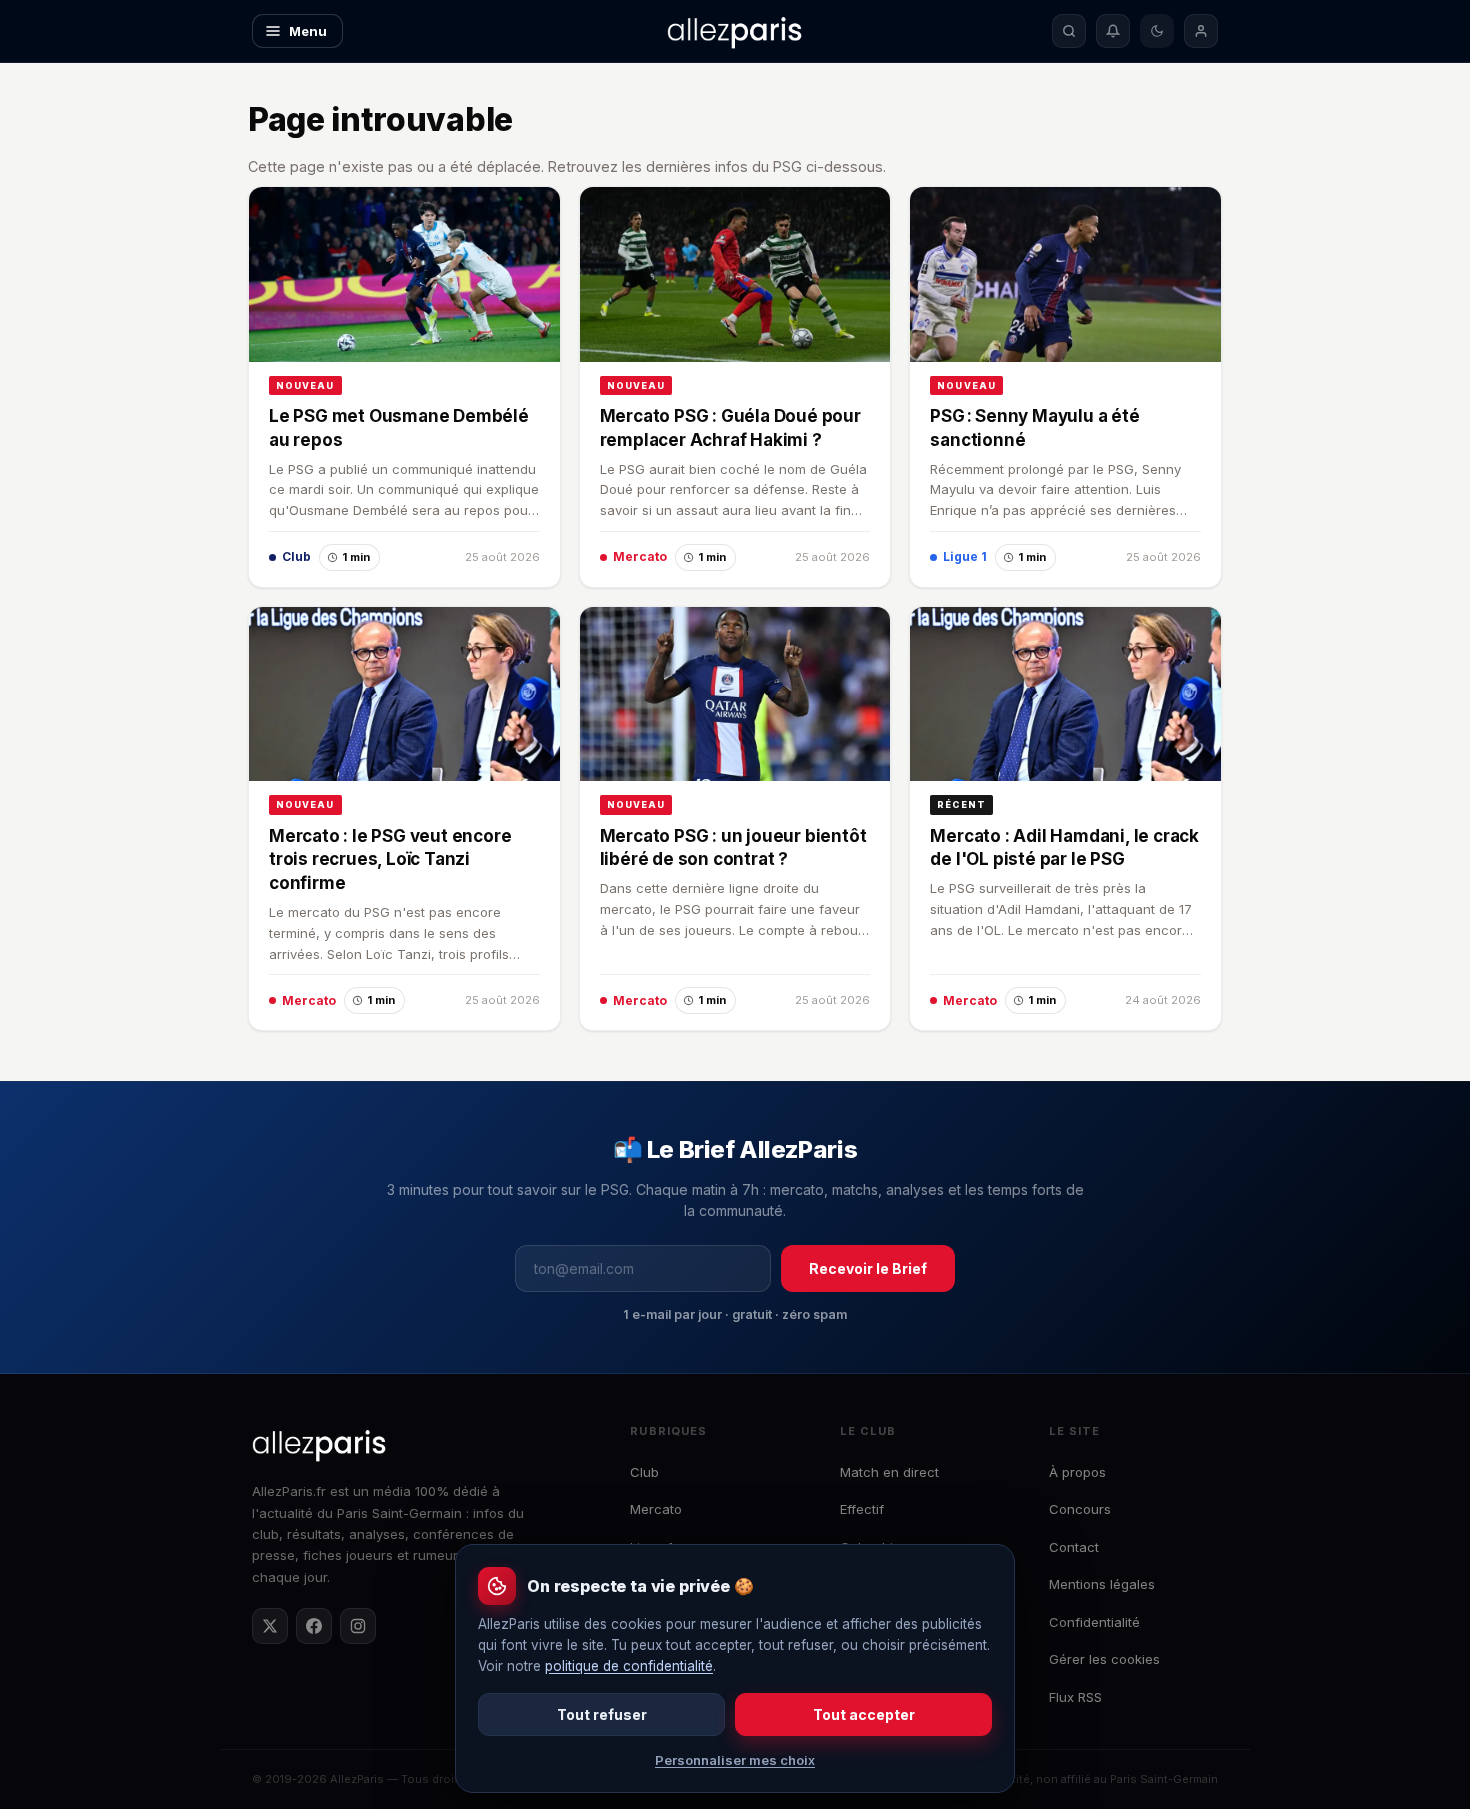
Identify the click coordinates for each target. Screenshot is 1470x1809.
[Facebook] (314, 1626)
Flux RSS (1075, 1697)
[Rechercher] (1069, 31)
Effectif (862, 1509)
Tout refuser (602, 1714)
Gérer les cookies (1104, 1659)
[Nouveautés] (1113, 31)
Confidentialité (1094, 1622)
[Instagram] (358, 1626)
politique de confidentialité (629, 1666)
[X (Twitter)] (270, 1626)
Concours (1080, 1509)
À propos (1077, 1472)
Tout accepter (864, 1714)
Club (644, 1472)
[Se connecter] (1201, 31)
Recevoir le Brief (868, 1268)
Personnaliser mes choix (735, 1760)
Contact (1074, 1547)
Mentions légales (1102, 1584)
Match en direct (889, 1472)
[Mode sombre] (1157, 31)
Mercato (656, 1509)
